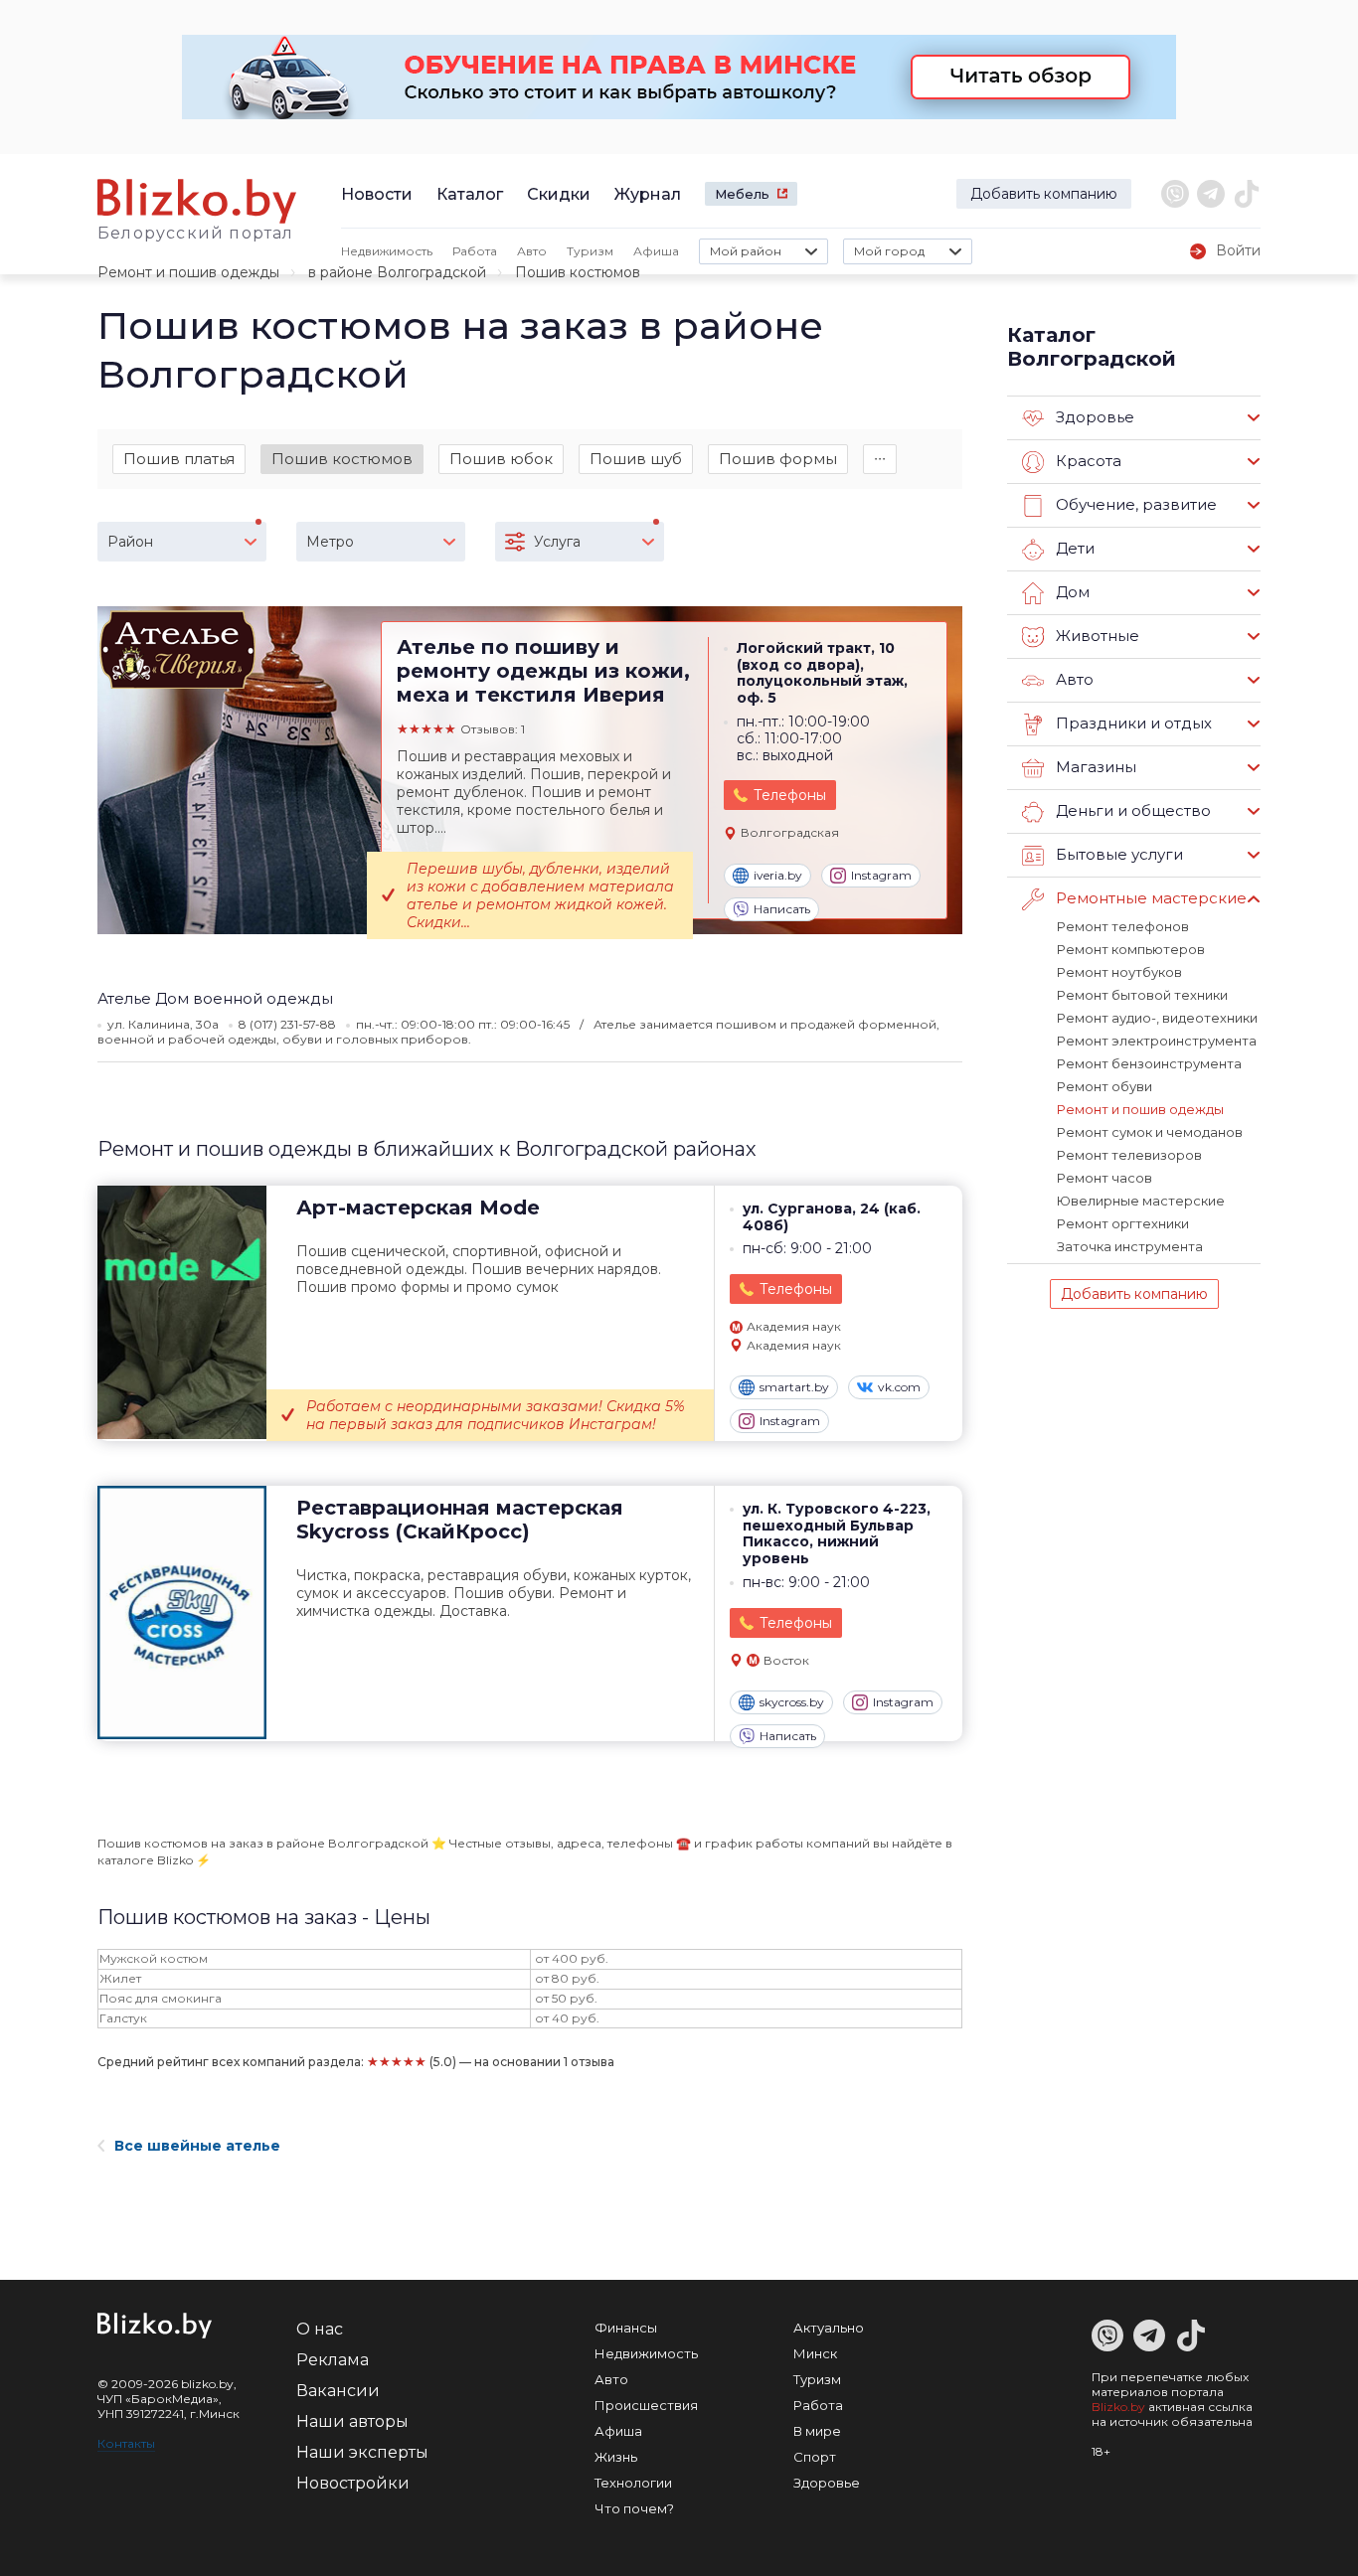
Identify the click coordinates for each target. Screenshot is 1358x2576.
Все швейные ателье (197, 2146)
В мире (817, 2431)
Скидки (559, 194)
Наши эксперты (362, 2452)
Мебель (742, 194)
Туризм (590, 251)
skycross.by (792, 1702)
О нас (320, 2329)
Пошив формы (778, 459)
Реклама (333, 2360)
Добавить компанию (1044, 194)
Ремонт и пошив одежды (188, 272)
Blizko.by (1118, 2407)
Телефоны (790, 795)
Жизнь (616, 2457)
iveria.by (778, 875)
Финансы (626, 2328)
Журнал (648, 194)
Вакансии (338, 2391)
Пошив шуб (636, 459)
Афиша (656, 251)
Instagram (881, 875)
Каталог (470, 194)
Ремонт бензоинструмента (1149, 1063)
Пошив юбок (501, 459)
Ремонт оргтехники (1123, 1223)
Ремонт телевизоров (1129, 1155)
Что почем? (634, 2508)
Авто (532, 251)
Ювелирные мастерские (1141, 1201)
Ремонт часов (1104, 1178)
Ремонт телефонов (1123, 926)
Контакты (126, 2443)
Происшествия (646, 2405)
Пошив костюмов (342, 459)
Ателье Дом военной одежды (215, 998)
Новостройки (353, 2483)
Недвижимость (387, 251)
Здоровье (827, 2483)
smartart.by (794, 1387)
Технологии (633, 2483)
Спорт (815, 2457)
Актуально (829, 2328)
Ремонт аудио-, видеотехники (1157, 1018)
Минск (815, 2353)
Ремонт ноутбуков (1119, 972)
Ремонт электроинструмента (1157, 1041)
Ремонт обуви (1104, 1086)
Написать (782, 909)
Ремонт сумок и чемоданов (1150, 1132)
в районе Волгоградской (397, 272)
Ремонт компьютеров (1131, 949)
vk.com (899, 1387)
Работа (475, 251)
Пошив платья (179, 459)
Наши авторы (352, 2421)
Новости (377, 194)
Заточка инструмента (1130, 1246)
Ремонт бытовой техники (1142, 995)
